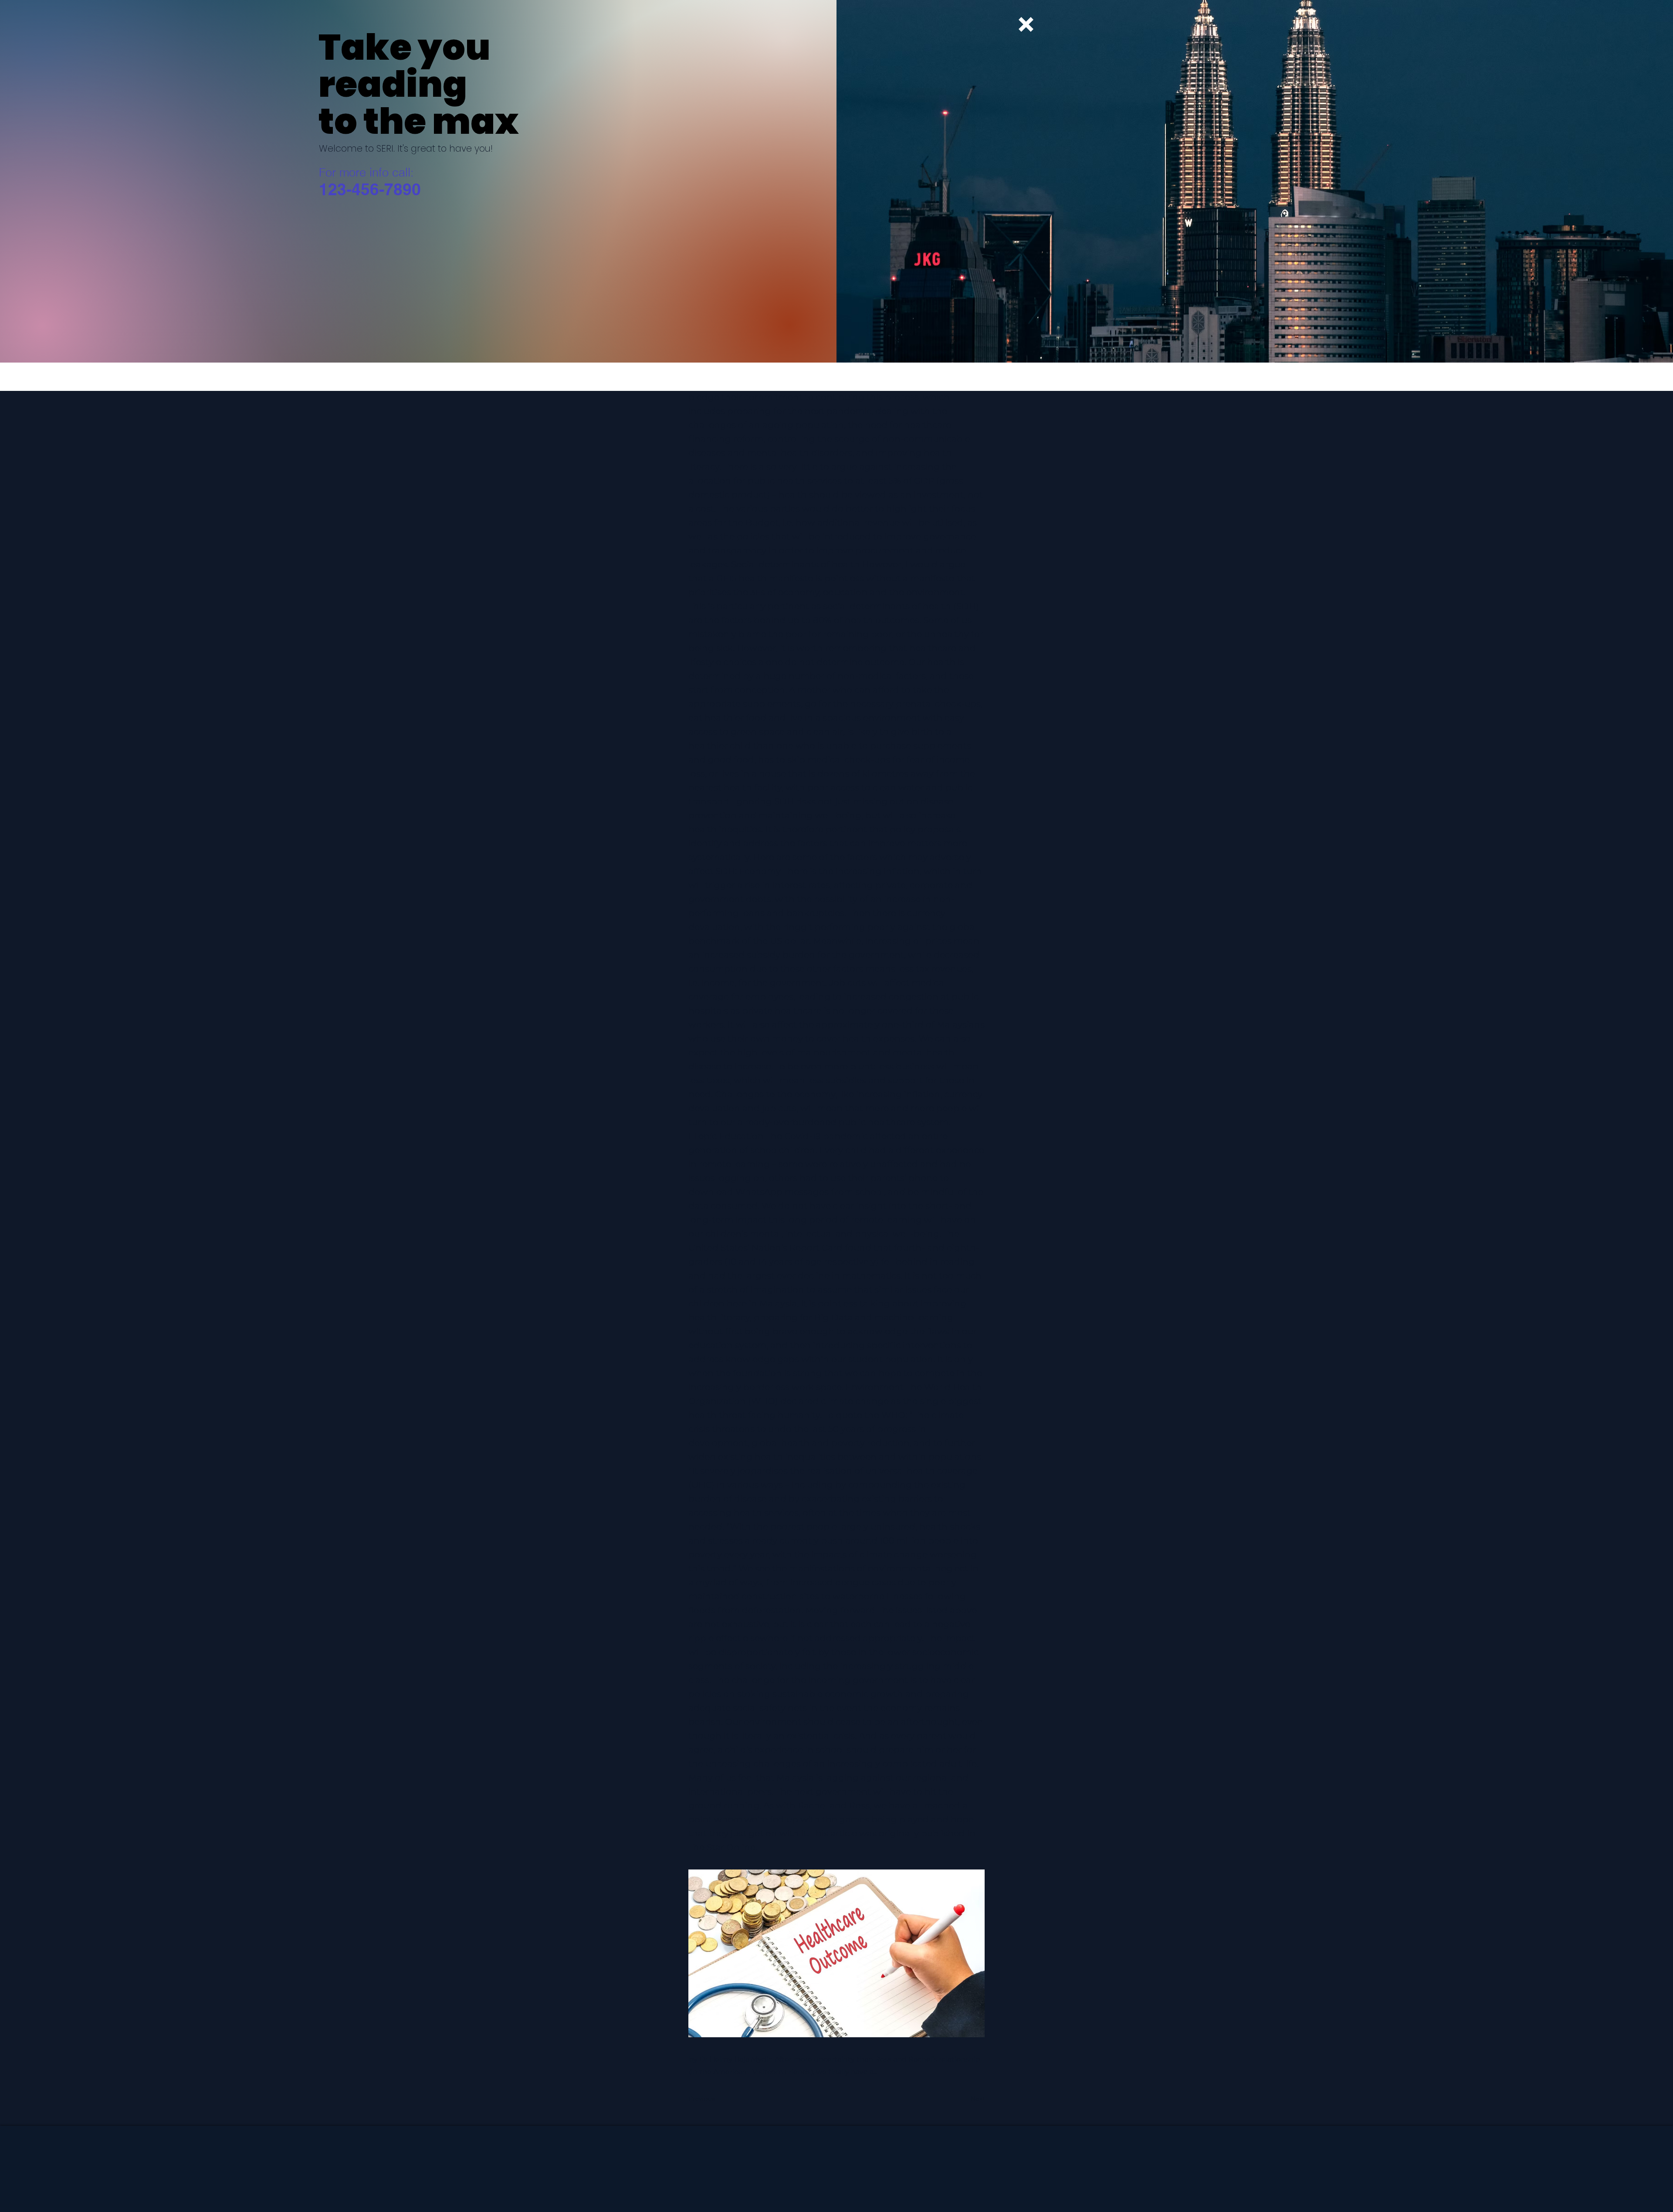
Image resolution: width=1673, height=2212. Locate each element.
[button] (1026, 24)
